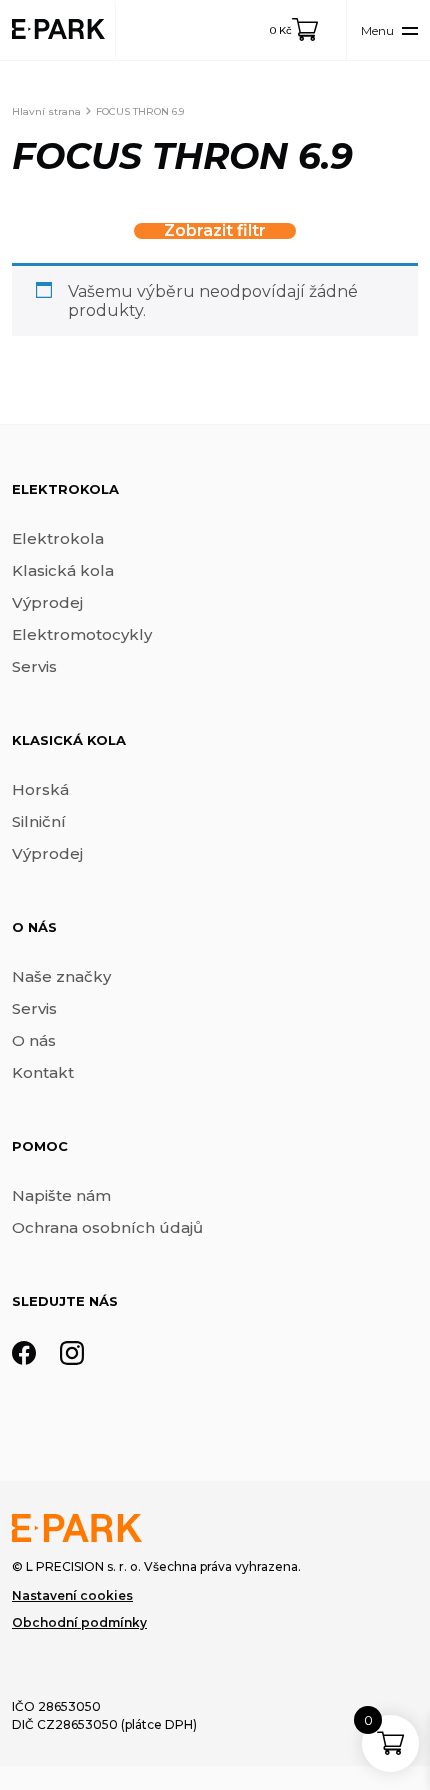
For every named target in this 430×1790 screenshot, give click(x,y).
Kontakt (43, 1072)
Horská (40, 789)
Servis (34, 666)
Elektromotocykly (82, 634)
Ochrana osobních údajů (107, 1227)
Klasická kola (63, 570)
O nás (34, 1040)
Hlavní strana (46, 111)
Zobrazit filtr (215, 231)
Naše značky (61, 976)
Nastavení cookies (72, 1595)
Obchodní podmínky (79, 1622)
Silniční (39, 821)
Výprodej (47, 602)
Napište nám (61, 1195)
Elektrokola (58, 538)
